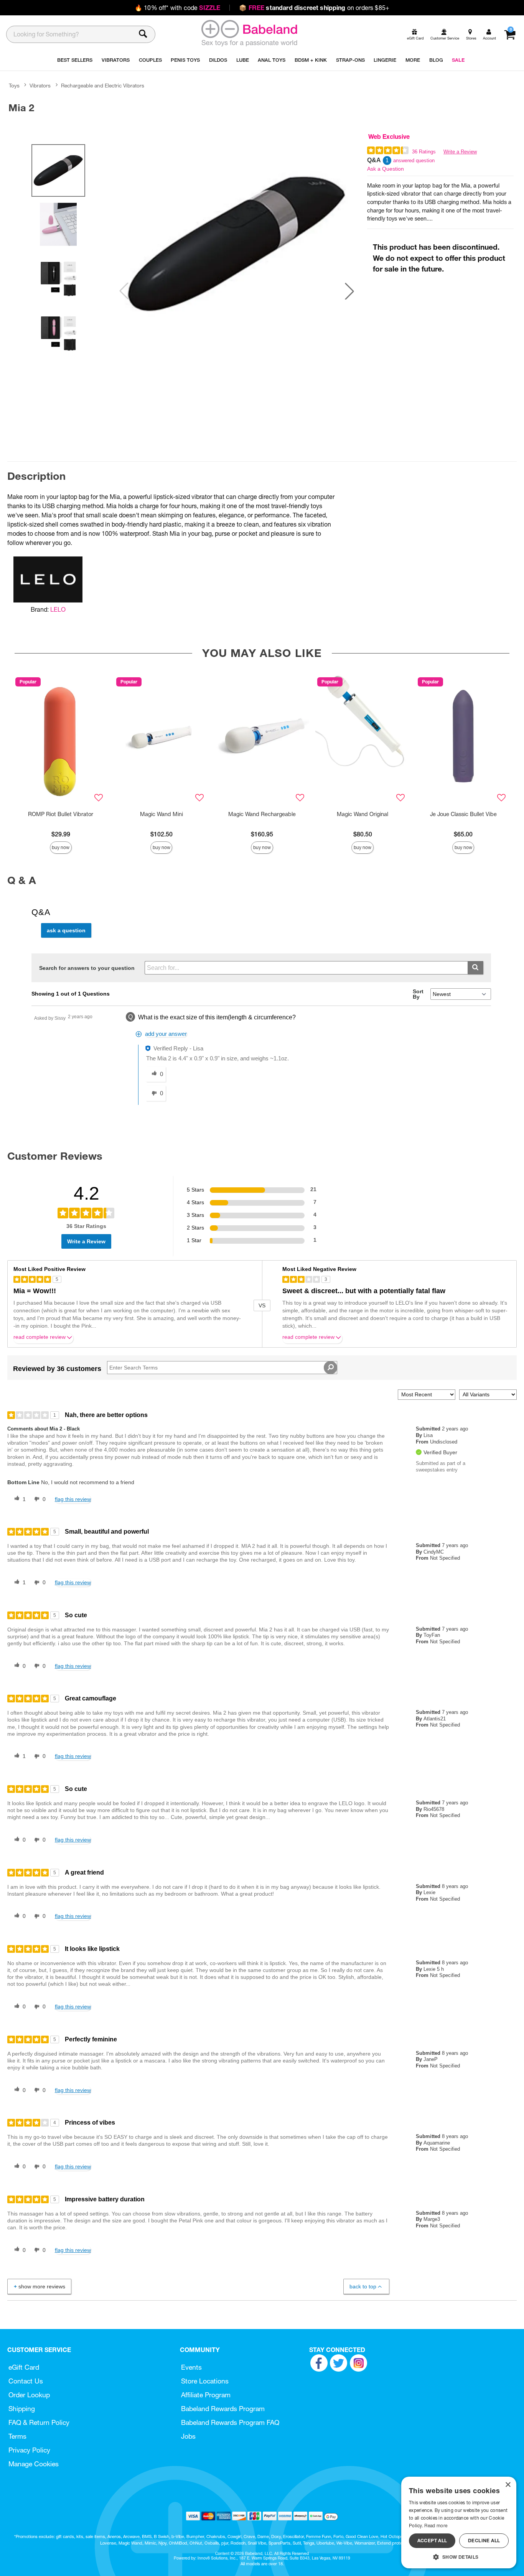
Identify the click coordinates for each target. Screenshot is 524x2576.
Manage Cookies (34, 2464)
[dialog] (459, 2523)
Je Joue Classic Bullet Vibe (463, 814)
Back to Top (363, 2286)
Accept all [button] (432, 2541)
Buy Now (61, 847)
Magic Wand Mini (161, 814)
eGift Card (24, 2367)
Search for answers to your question (87, 968)
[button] (349, 291)
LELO (58, 609)
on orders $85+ (314, 8)
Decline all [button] (484, 2541)
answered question (414, 160)
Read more (436, 2526)
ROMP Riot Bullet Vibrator (61, 814)
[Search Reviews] (330, 1368)
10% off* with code (177, 8)
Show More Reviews (42, 2286)
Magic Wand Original (363, 814)
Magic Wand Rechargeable (262, 814)
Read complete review (40, 1337)
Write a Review (460, 152)
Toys (14, 86)
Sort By (418, 994)
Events (191, 2367)
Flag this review (73, 1499)
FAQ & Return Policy (39, 2422)
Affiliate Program (206, 2395)
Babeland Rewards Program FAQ (230, 2422)
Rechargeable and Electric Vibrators (103, 86)
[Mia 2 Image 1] (237, 244)
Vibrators (40, 86)
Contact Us (26, 2381)
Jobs (188, 2436)
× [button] (508, 2485)
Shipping (22, 2409)
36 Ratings (424, 152)
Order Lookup (29, 2395)
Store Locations (205, 2381)
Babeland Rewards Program (223, 2409)
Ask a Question (386, 169)
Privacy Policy (29, 2450)
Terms (17, 2436)
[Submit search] (475, 968)
